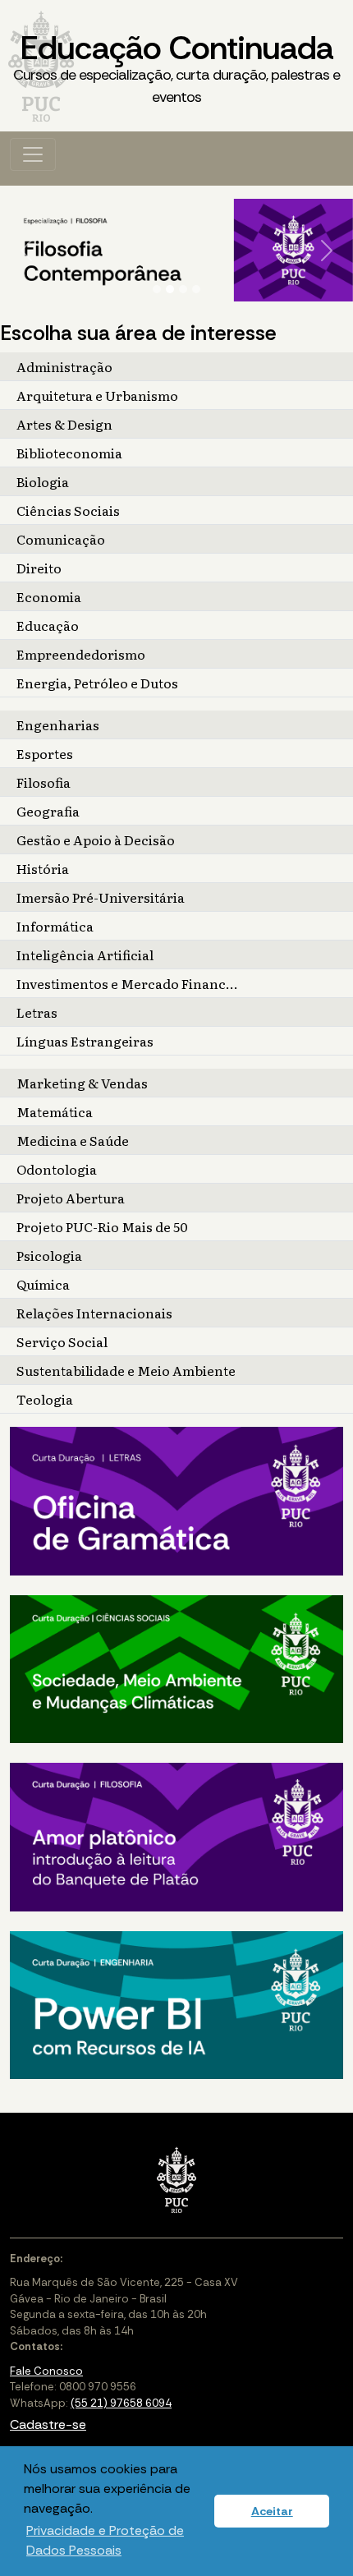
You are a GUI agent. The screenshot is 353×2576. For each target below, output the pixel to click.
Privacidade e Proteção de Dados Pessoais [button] (105, 2540)
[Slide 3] (183, 289)
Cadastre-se (48, 2424)
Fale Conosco (46, 2371)
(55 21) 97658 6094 (121, 2403)
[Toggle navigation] (33, 154)
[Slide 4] (196, 289)
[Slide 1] (157, 289)
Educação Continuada (176, 67)
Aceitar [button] (272, 2511)
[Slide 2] (170, 289)
